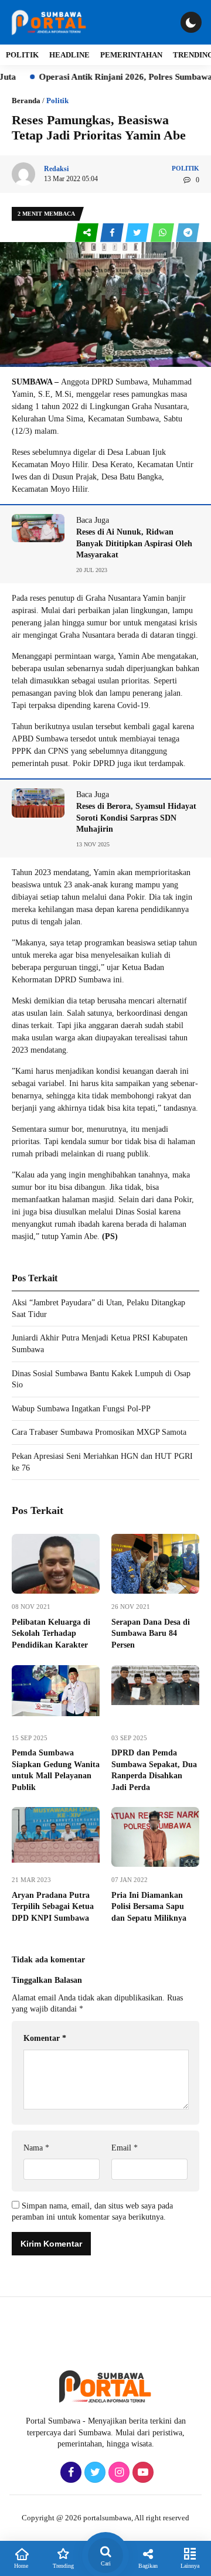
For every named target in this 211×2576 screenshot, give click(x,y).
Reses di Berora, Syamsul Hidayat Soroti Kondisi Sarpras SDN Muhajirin (136, 818)
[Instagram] (118, 2473)
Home (21, 2566)
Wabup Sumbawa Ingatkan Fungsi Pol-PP (82, 1409)
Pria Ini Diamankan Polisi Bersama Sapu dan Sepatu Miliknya (150, 1907)
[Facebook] (69, 2473)
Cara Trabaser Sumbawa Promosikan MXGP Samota (99, 1432)
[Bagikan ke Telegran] (188, 233)
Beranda (26, 101)
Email (125, 2148)
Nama (36, 2148)
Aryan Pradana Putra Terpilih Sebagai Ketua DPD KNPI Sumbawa (53, 1907)
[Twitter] (93, 2473)
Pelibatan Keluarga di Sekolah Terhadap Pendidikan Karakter (51, 1634)
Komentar (45, 2038)
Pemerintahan (131, 55)
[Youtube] (142, 2473)
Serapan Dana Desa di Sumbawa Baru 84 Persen (151, 1634)
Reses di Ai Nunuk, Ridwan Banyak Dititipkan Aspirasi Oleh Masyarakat (134, 543)
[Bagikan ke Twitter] (138, 233)
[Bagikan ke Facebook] (113, 233)
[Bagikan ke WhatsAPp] (163, 233)
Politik (22, 55)
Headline (69, 55)
